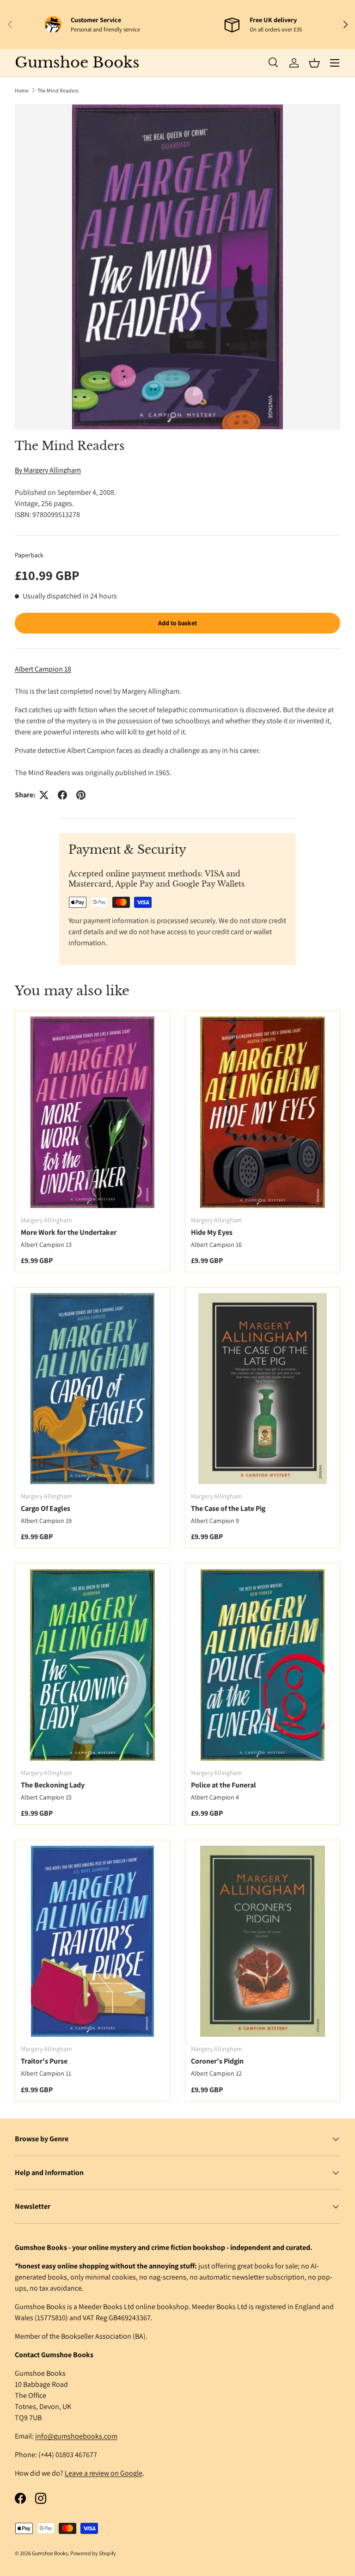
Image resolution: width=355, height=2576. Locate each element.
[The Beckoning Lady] (92, 1665)
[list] (177, 267)
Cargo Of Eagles (46, 1508)
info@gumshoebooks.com (76, 2436)
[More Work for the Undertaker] (92, 1112)
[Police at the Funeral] (263, 1665)
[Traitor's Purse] (92, 1941)
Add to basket (177, 623)
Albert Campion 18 (43, 669)
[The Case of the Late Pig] (263, 1389)
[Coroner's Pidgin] (263, 1941)
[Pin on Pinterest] (81, 795)
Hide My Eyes (212, 1232)
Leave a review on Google (104, 2473)
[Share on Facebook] (62, 795)
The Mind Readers (58, 90)
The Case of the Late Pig (228, 1508)
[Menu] (335, 63)
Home (22, 90)
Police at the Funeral (223, 1785)
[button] (314, 63)
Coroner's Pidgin (217, 2061)
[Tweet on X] (44, 795)
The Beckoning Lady (53, 1785)
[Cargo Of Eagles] (92, 1389)
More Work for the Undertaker (69, 1232)
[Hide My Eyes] (263, 1112)
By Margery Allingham (48, 470)
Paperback (29, 555)
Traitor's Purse (44, 2061)
